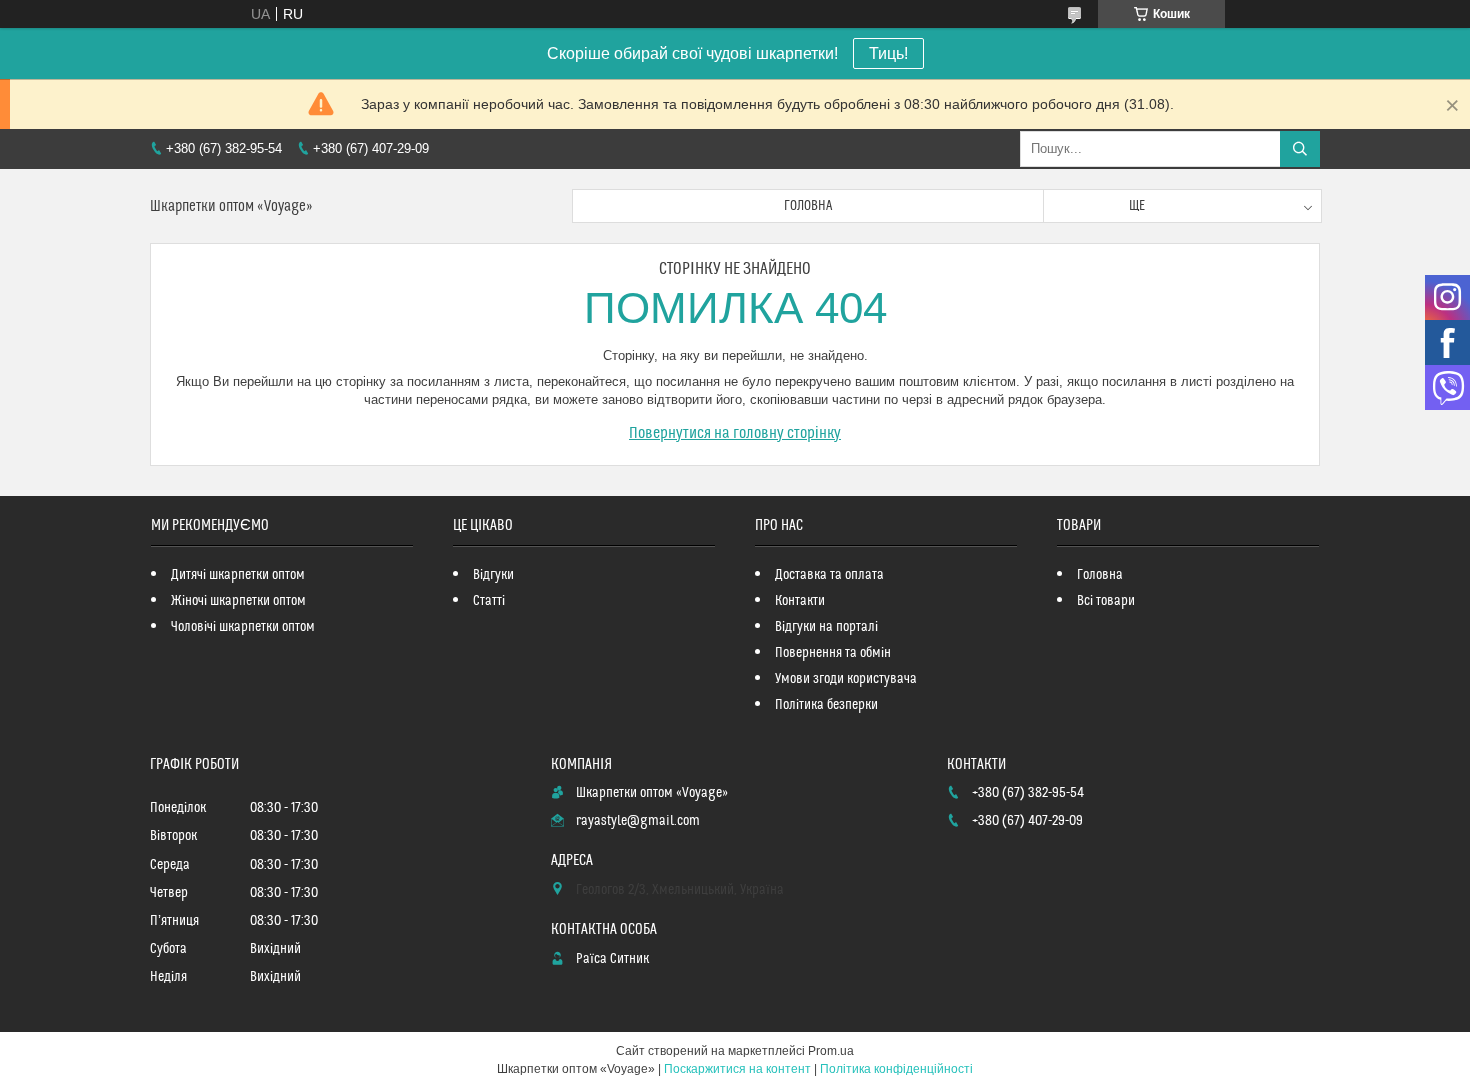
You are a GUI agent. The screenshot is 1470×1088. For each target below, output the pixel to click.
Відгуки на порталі (826, 627)
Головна (808, 206)
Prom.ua (831, 1051)
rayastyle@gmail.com (638, 821)
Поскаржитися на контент (737, 1069)
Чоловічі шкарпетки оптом (243, 627)
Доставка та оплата (829, 575)
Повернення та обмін (833, 653)
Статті (489, 601)
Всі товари (1106, 601)
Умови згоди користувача (846, 679)
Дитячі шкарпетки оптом (238, 575)
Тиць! (888, 53)
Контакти (800, 601)
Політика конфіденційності (896, 1069)
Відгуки (493, 575)
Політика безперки (826, 705)
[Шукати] (1300, 149)
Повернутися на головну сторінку (735, 433)
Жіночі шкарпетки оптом (238, 601)
